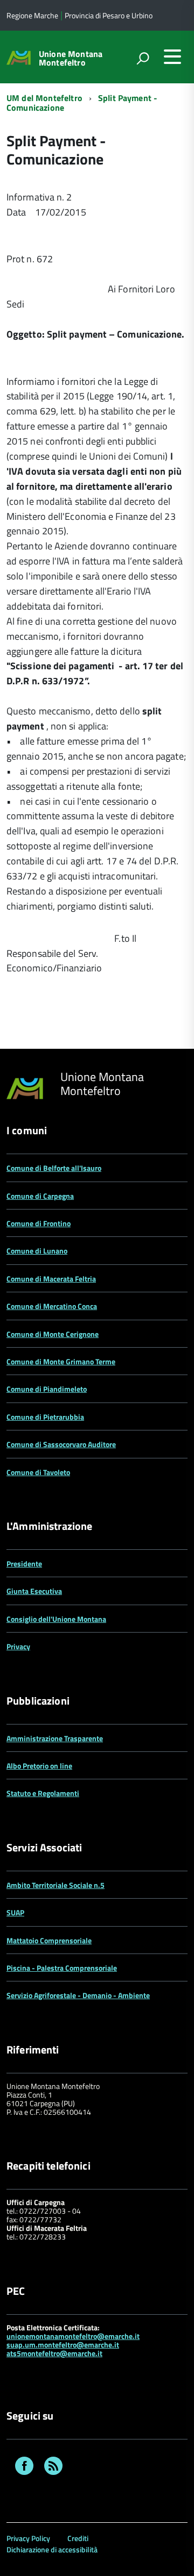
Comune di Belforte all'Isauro (54, 1168)
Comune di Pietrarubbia (45, 1417)
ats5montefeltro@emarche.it (54, 2353)
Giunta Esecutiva (34, 1591)
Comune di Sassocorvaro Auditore (61, 1444)
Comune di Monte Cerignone (53, 1334)
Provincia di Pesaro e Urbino (109, 15)
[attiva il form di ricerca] (143, 58)
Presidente (24, 1564)
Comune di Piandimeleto (47, 1389)
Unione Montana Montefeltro (71, 58)
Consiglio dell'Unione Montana (56, 1619)
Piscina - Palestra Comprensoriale (62, 1968)
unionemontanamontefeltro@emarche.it (73, 2336)
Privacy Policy (28, 2538)
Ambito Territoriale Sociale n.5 (56, 1885)
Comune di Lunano (37, 1251)
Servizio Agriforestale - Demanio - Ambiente (78, 1995)
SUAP (15, 1912)
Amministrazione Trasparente (55, 1738)
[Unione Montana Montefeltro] (19, 57)
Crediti (78, 2538)
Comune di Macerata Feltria (51, 1279)
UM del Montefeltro (44, 98)
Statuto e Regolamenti (43, 1793)
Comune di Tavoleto (38, 1472)
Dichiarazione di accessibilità (52, 2549)
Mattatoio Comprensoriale (49, 1940)
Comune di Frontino (39, 1223)
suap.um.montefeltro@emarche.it (63, 2345)
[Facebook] (24, 2467)
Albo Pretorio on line (39, 1766)
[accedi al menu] (172, 56)
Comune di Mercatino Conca (52, 1306)
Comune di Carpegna (40, 1196)
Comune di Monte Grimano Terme (61, 1361)
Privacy (18, 1646)
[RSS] (53, 2467)
